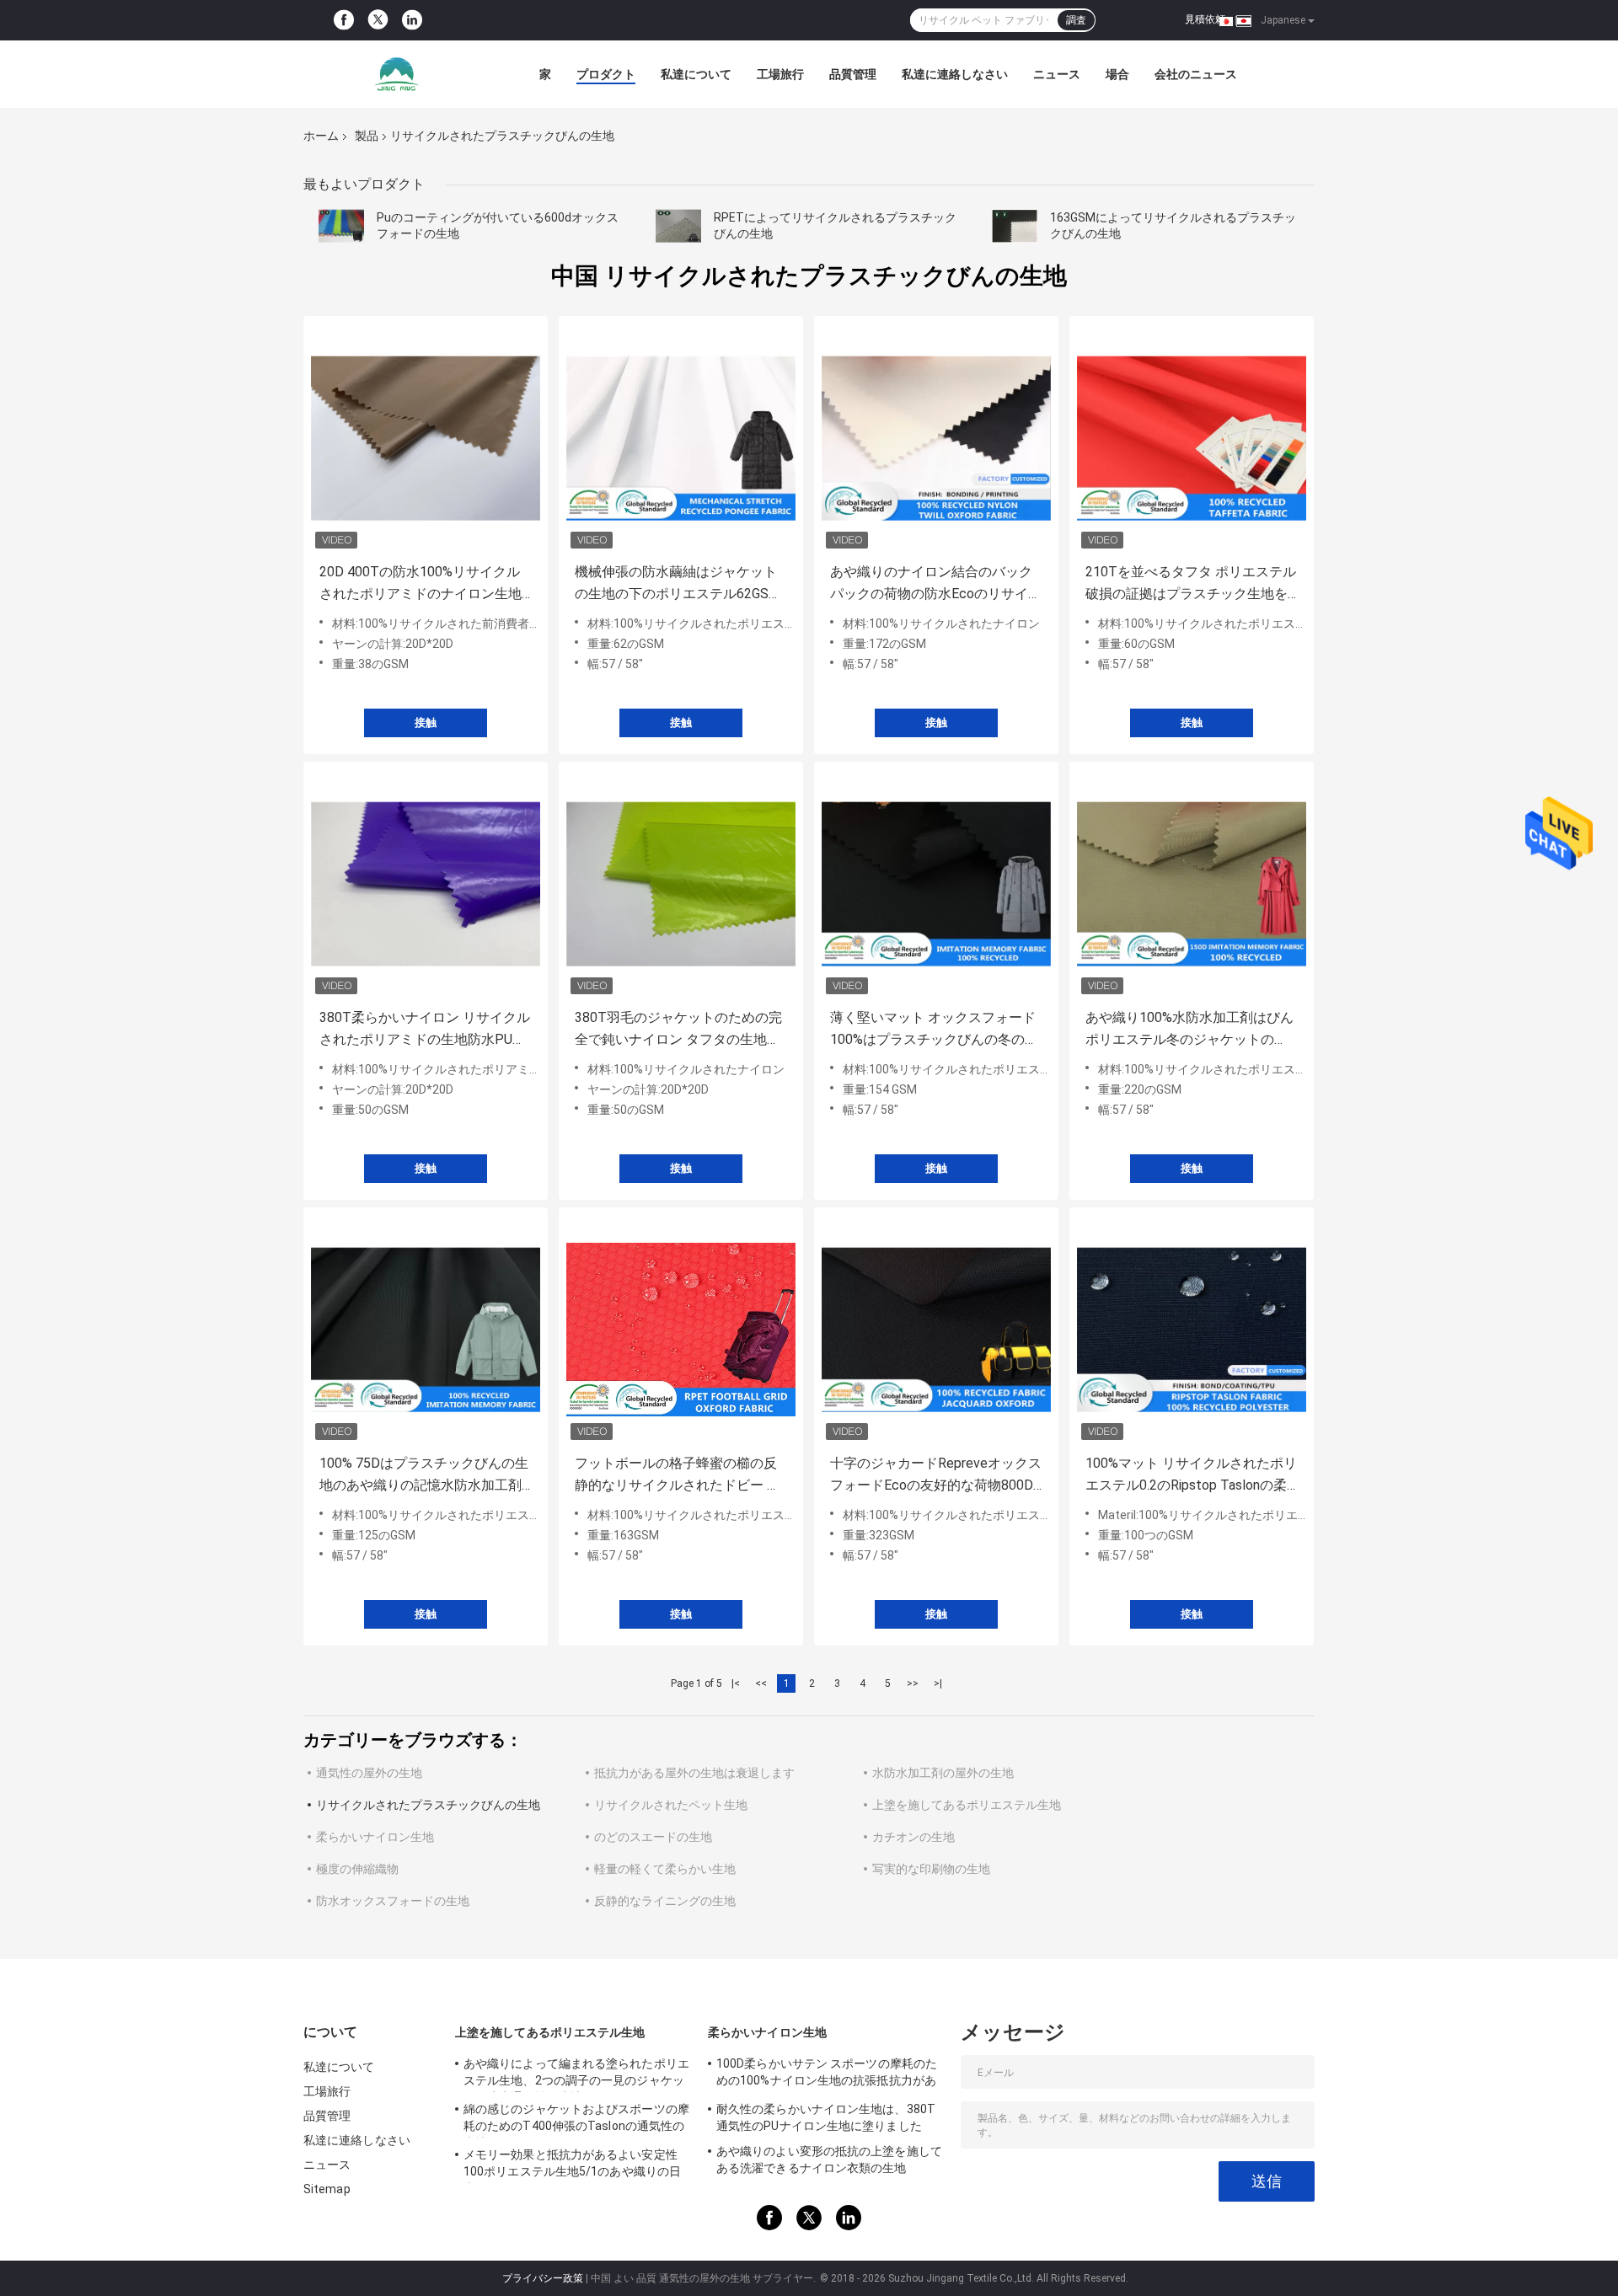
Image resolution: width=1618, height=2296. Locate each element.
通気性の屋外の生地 (369, 1773)
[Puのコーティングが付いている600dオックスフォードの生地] (341, 226)
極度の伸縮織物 (357, 1869)
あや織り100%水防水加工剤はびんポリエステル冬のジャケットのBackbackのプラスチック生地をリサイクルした (1189, 1030)
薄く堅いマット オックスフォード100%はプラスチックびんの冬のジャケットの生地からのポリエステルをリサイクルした (934, 1030)
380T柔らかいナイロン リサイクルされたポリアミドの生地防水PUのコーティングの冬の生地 (425, 1030)
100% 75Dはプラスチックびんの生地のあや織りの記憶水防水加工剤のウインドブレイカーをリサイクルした (424, 1476)
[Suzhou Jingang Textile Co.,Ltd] (396, 74)
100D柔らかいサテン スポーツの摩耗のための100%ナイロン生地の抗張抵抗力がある (827, 2074)
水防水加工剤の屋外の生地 (943, 1773)
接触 (426, 723)
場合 (1117, 74)
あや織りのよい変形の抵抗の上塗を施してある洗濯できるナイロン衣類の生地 (829, 2160)
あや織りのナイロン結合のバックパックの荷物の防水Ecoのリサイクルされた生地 (936, 584)
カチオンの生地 (913, 1837)
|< (736, 1683)
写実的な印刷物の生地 (931, 1869)
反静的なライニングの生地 (665, 1901)
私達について (696, 74)
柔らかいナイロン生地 (375, 1837)
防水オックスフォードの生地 (393, 1901)
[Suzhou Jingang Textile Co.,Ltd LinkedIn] (412, 20)
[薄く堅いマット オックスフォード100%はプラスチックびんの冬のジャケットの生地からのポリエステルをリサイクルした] (936, 884)
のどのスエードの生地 (653, 1837)
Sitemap (327, 2189)
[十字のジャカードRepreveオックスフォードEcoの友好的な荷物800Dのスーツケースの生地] (936, 1330)
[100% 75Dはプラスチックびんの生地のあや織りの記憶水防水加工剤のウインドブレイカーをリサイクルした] (426, 1330)
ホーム (321, 136)
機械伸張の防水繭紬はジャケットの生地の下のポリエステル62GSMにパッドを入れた (678, 584)
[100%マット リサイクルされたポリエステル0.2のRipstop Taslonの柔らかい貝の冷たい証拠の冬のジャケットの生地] (1192, 1330)
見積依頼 (1205, 19)
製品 (367, 136)
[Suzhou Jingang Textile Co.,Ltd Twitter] (378, 21)
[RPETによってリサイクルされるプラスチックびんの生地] (678, 226)
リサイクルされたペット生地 (671, 1805)
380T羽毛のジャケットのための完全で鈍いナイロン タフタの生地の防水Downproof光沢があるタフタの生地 (678, 1030)
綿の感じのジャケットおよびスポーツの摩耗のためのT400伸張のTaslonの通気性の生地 (576, 2120)
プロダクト (606, 74)
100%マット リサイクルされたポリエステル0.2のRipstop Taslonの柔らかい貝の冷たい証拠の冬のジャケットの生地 (1191, 1476)
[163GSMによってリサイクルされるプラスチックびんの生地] (1015, 226)
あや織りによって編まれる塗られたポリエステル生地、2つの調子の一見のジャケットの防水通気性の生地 (576, 2074)
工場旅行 (780, 74)
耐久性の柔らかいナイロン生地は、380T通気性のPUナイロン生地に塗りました (826, 2117)
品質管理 (853, 74)
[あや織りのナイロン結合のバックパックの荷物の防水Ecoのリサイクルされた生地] (936, 438)
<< (761, 1683)
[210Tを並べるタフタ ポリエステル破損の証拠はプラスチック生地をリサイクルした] (1192, 438)
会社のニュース (1196, 74)
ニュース (1057, 74)
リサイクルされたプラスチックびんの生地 (428, 1805)
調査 (1076, 20)
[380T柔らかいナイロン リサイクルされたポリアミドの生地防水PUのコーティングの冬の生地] (426, 884)
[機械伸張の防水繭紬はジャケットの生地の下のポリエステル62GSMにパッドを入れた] (681, 438)
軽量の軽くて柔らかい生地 (665, 1869)
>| (938, 1683)
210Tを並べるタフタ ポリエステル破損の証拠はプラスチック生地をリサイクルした (1191, 584)
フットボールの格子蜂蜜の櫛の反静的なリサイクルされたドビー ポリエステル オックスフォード (678, 1476)
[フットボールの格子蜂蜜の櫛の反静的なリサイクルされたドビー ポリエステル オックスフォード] (681, 1330)
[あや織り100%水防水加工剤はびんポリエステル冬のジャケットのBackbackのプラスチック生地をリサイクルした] (1192, 884)
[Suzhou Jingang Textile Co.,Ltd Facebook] (344, 20)
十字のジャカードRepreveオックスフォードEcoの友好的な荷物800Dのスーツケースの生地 (936, 1476)
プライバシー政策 (543, 2278)
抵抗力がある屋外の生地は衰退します (694, 1773)
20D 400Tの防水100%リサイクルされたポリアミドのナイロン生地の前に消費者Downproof (421, 584)
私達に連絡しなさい (955, 74)
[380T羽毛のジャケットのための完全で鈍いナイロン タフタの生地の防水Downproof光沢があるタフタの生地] (681, 884)
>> (913, 1683)
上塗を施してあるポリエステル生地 (967, 1805)
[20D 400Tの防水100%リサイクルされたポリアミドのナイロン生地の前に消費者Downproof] (426, 438)
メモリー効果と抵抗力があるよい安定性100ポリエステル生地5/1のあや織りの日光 (572, 2165)
